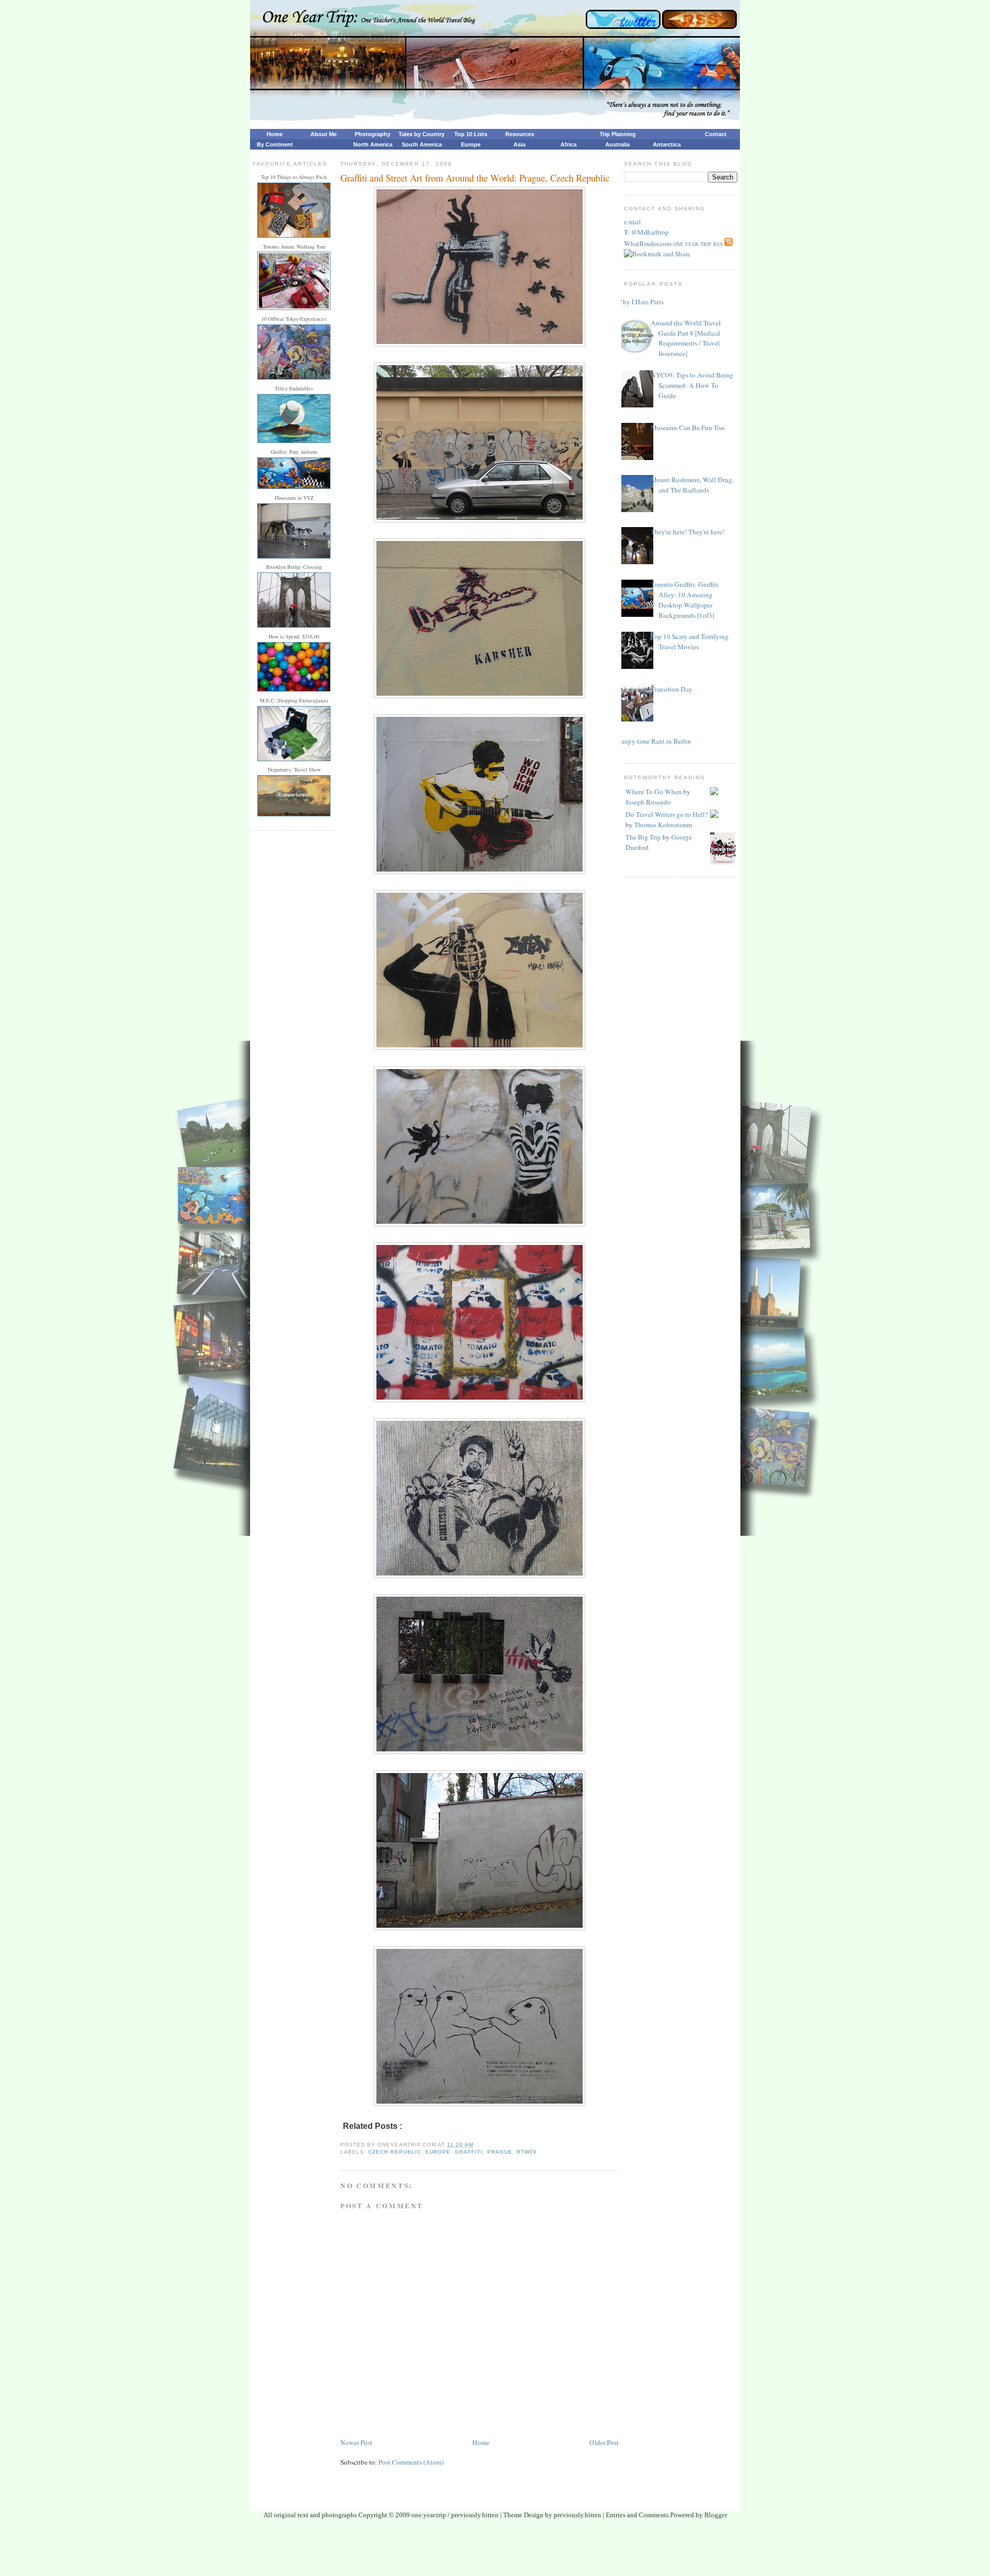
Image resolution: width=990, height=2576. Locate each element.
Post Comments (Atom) (411, 2462)
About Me (324, 134)
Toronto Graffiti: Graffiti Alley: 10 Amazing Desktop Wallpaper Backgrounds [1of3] (684, 600)
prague (500, 2152)
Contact (716, 134)
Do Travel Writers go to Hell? (667, 814)
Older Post (604, 2442)
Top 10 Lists (471, 134)
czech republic (394, 2152)
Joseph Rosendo (648, 802)
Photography (373, 134)
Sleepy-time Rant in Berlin (654, 741)
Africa (568, 144)
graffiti (469, 2152)
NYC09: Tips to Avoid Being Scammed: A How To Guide (692, 385)
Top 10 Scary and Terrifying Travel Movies (690, 642)
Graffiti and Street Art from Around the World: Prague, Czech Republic (475, 178)
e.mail (632, 222)
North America (373, 144)
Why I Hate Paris (640, 302)
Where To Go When (654, 792)
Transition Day (672, 689)
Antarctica (667, 144)
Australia (617, 144)
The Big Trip (643, 837)
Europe (471, 144)
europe (438, 2152)
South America (422, 144)
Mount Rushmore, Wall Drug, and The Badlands (692, 485)
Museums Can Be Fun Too (688, 428)
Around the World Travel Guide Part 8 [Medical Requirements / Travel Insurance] (686, 338)
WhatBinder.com (648, 243)
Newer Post (356, 2442)
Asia (519, 144)
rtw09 (527, 2152)
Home (275, 134)
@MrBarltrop (650, 232)
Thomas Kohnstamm (663, 825)
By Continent (275, 144)
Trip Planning (618, 134)
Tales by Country (422, 134)
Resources (520, 134)
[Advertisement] (495, 2551)
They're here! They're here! (688, 532)
